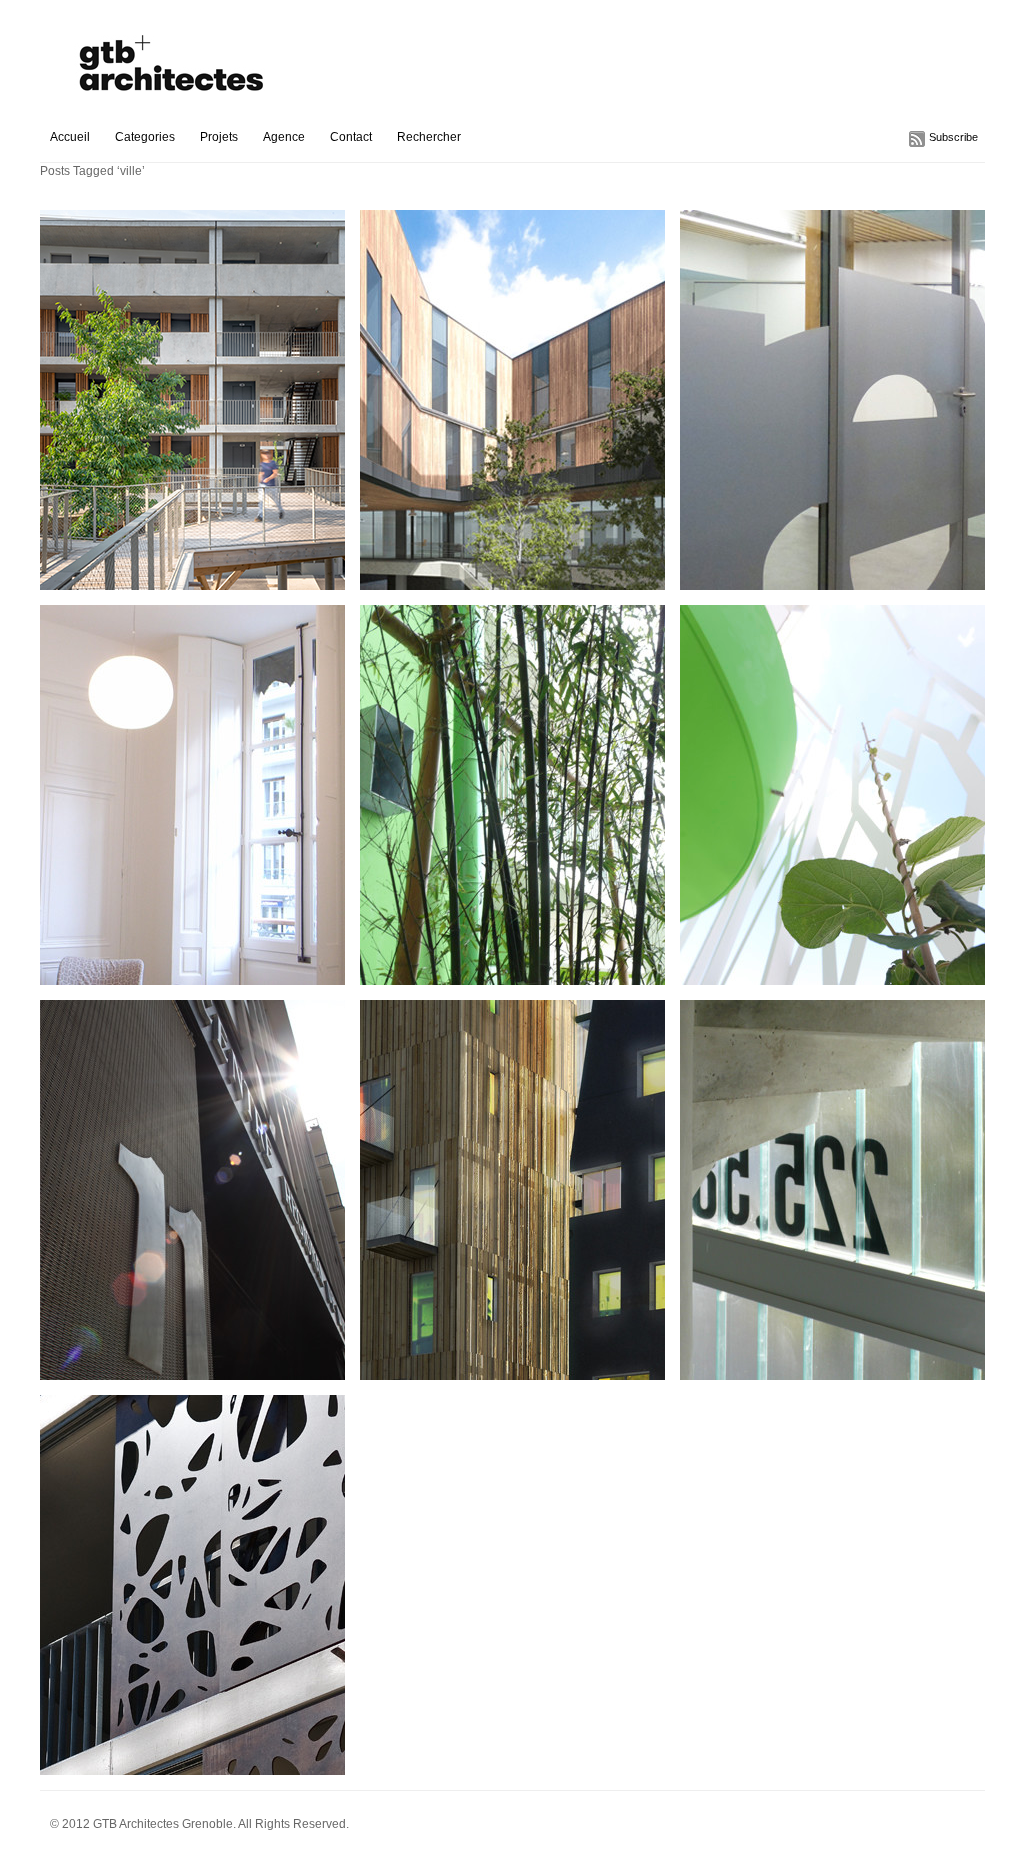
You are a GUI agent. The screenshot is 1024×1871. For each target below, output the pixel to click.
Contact (351, 137)
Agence (284, 137)
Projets (219, 137)
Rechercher (429, 137)
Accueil (70, 137)
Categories (145, 137)
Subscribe (953, 137)
